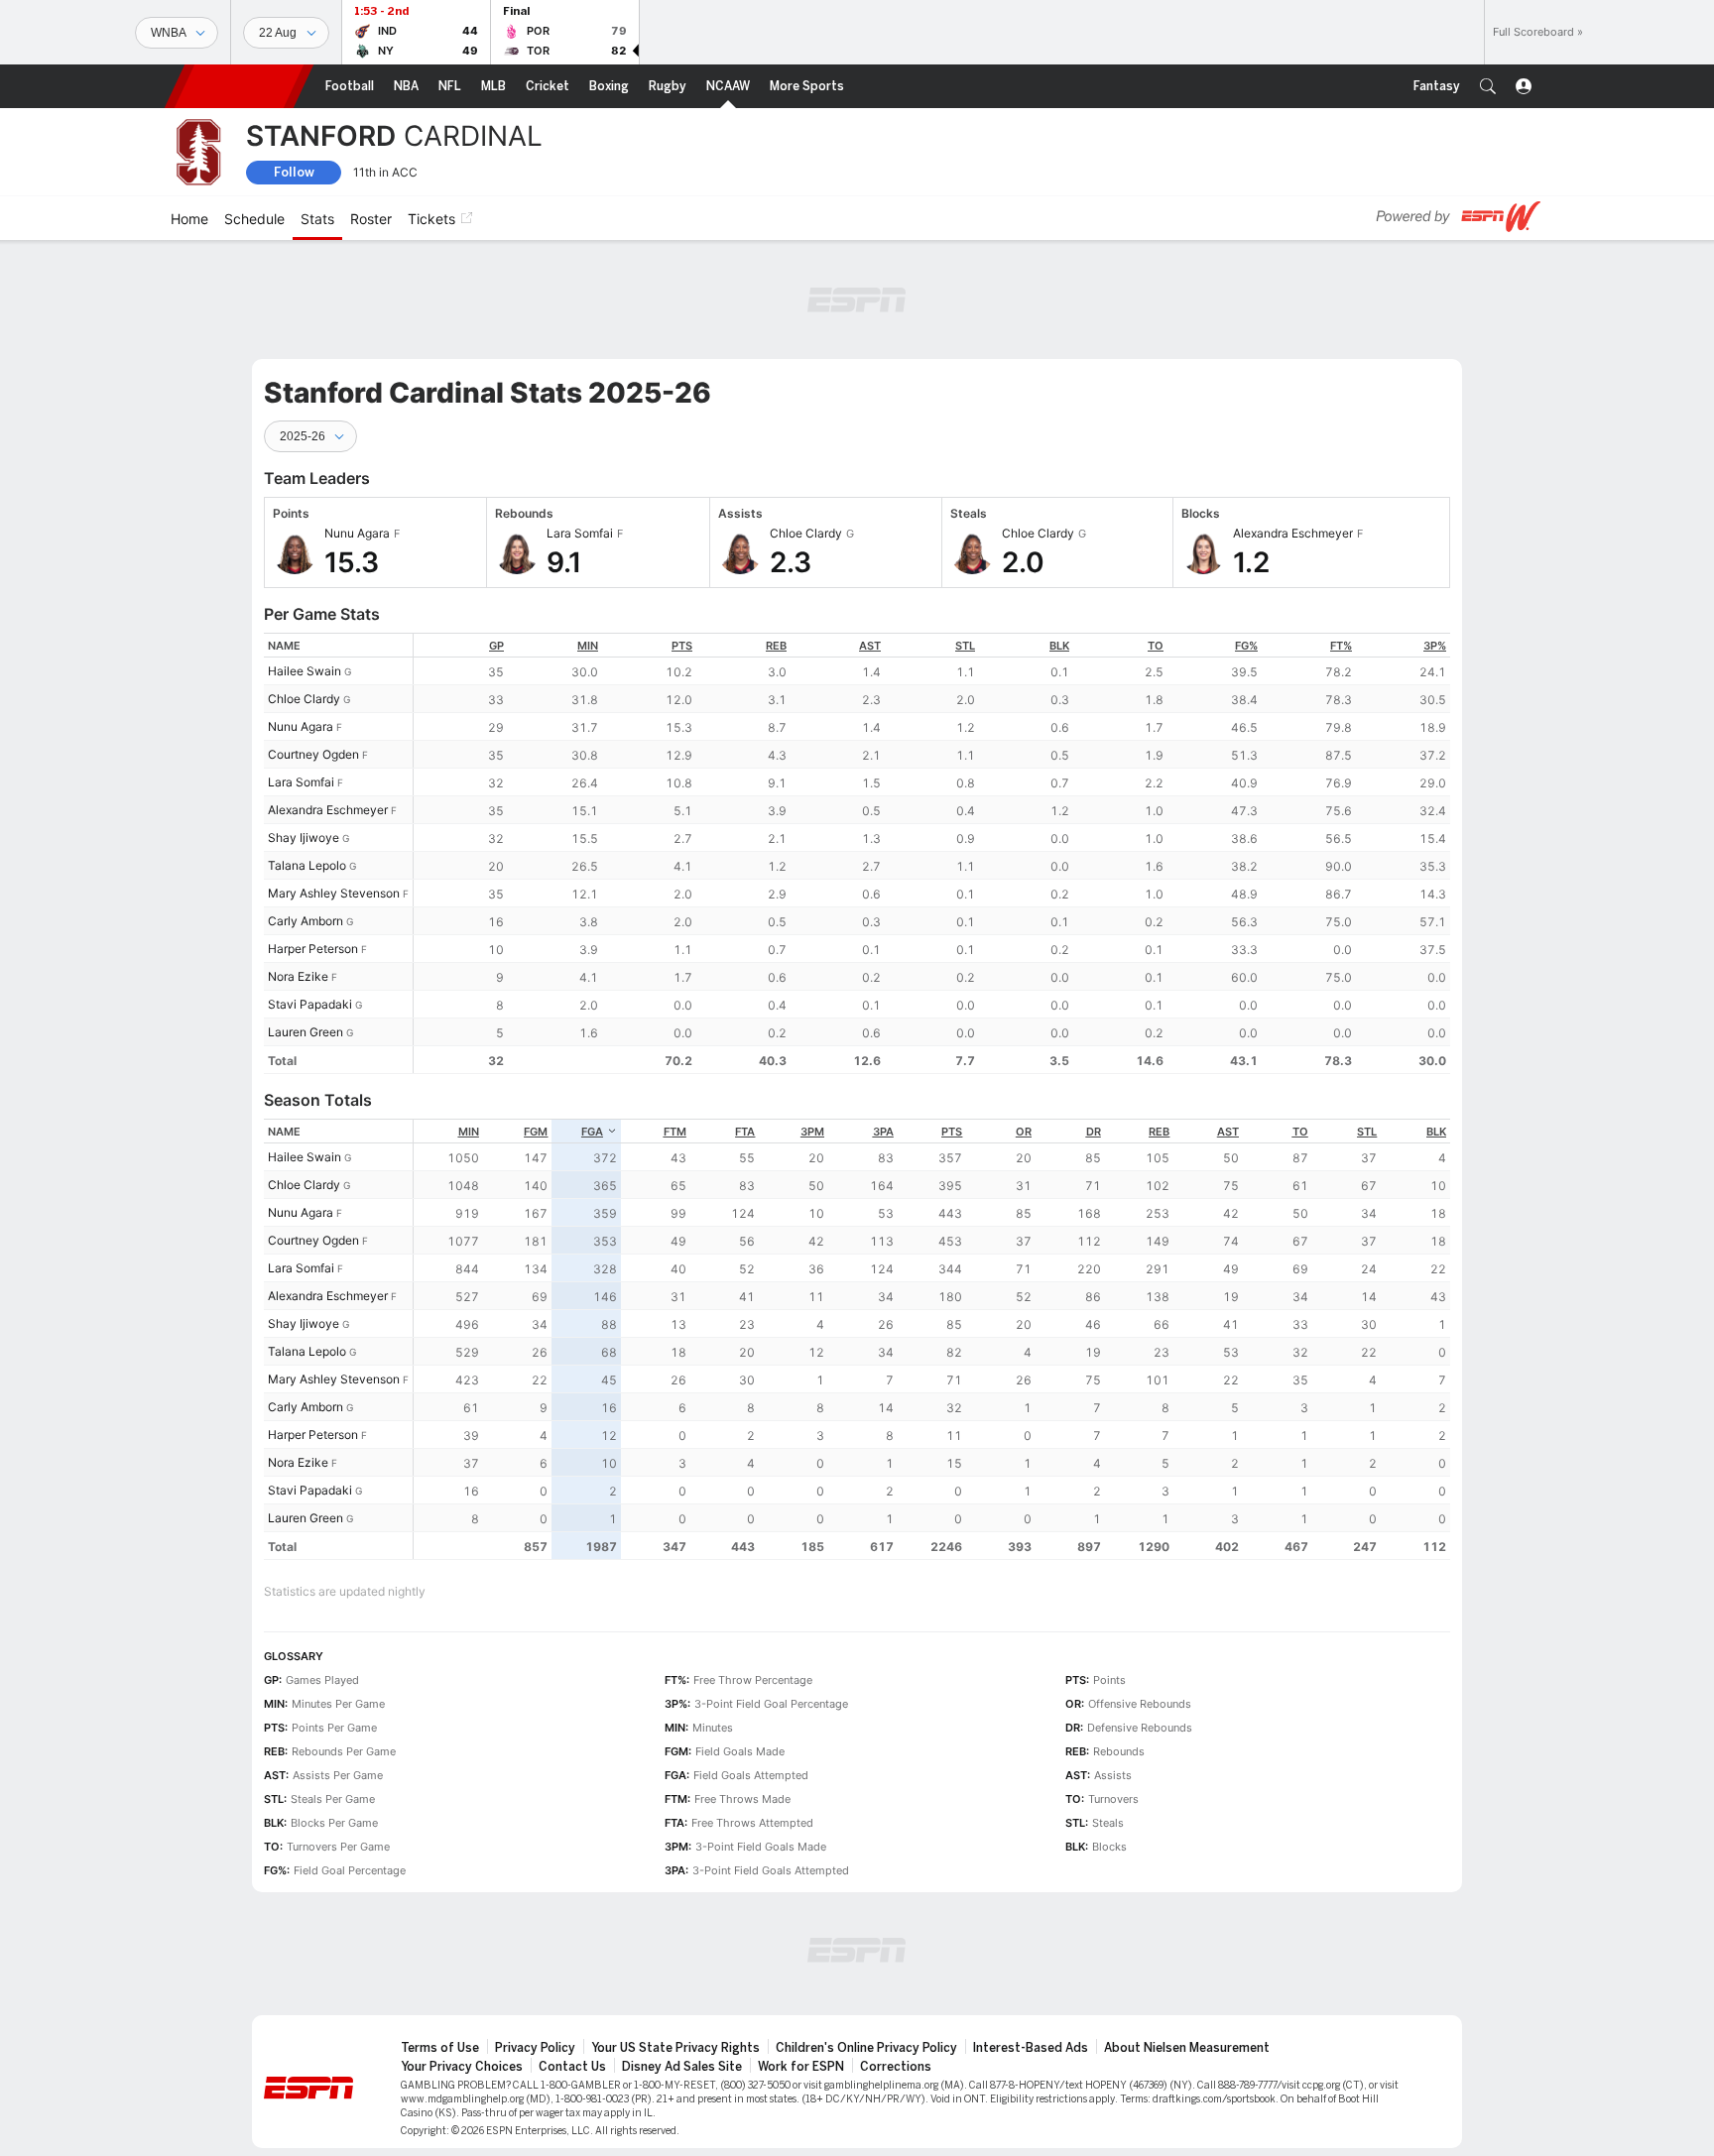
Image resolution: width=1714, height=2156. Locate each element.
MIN (588, 646)
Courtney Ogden (313, 754)
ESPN (239, 86)
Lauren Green (306, 1032)
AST (870, 646)
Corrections (896, 2067)
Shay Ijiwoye (304, 838)
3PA (883, 1132)
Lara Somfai (301, 782)
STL (965, 646)
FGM (536, 1132)
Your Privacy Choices (462, 2067)
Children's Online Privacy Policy (866, 2048)
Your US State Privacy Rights (675, 2048)
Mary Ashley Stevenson (334, 893)
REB (776, 646)
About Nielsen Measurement (1187, 2048)
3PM (812, 1132)
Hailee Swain (305, 671)
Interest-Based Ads (1031, 2048)
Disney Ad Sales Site (682, 2067)
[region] (932, 853)
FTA (745, 1132)
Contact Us (572, 2067)
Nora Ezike (298, 976)
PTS (682, 646)
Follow (294, 172)
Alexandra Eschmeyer (328, 810)
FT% (1341, 646)
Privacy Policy (535, 2048)
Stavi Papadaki (310, 1004)
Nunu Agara (301, 726)
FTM (675, 1132)
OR (1024, 1132)
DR (1094, 1132)
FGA (592, 1132)
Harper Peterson (313, 949)
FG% (1246, 646)
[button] (1488, 86)
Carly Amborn (306, 921)
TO (1156, 646)
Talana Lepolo (307, 865)
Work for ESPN (801, 2067)
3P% (1435, 646)
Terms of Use (440, 2048)
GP (496, 646)
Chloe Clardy (304, 699)
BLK (1059, 646)
